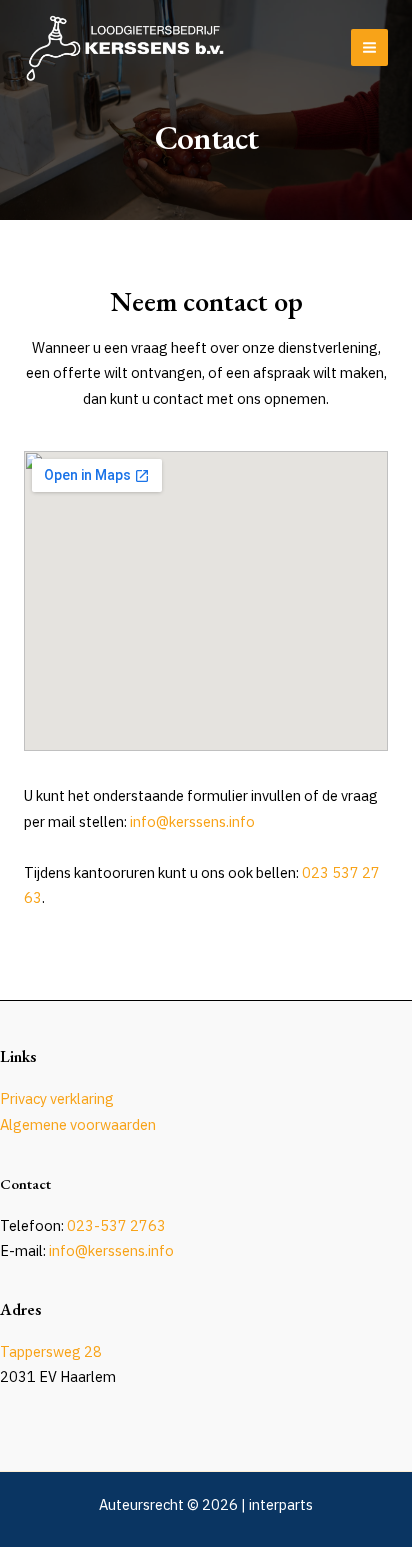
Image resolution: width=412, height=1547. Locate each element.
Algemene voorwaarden (78, 1124)
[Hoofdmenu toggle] (369, 47)
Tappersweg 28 (51, 1351)
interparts (281, 1504)
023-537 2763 (116, 1225)
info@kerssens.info (192, 821)
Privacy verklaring (57, 1098)
